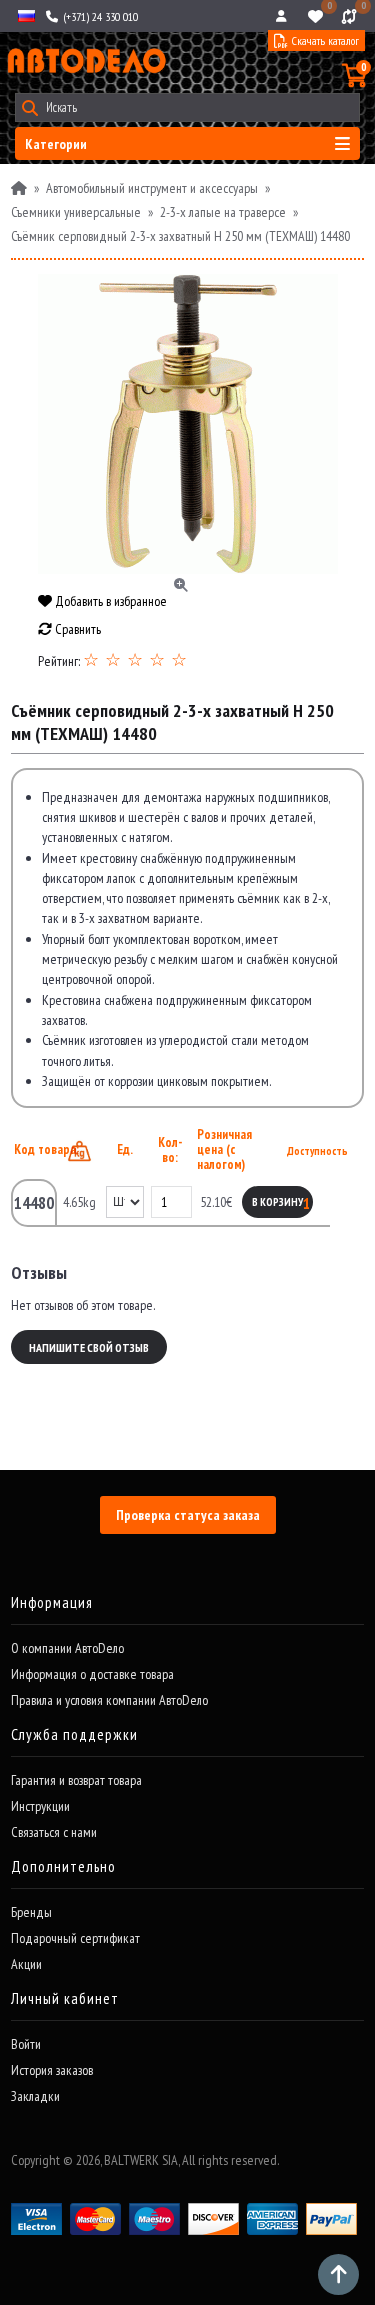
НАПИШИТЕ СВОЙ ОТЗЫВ (89, 1347)
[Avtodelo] (85, 61)
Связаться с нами (54, 1832)
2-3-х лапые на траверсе (223, 212)
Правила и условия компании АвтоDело (109, 1700)
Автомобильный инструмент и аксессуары (152, 188)
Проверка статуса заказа (188, 1515)
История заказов (52, 2070)
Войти (26, 2044)
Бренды (31, 1912)
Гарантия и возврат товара (76, 1780)
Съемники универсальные (76, 212)
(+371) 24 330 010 (99, 16)
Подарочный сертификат (75, 1938)
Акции (26, 1964)
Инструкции (40, 1806)
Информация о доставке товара (92, 1674)
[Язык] (25, 16)
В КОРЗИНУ (277, 1202)
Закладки (35, 2096)
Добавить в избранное (109, 601)
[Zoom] (188, 424)
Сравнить (76, 629)
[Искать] (29, 107)
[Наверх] (338, 2274)
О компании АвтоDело (67, 1648)
